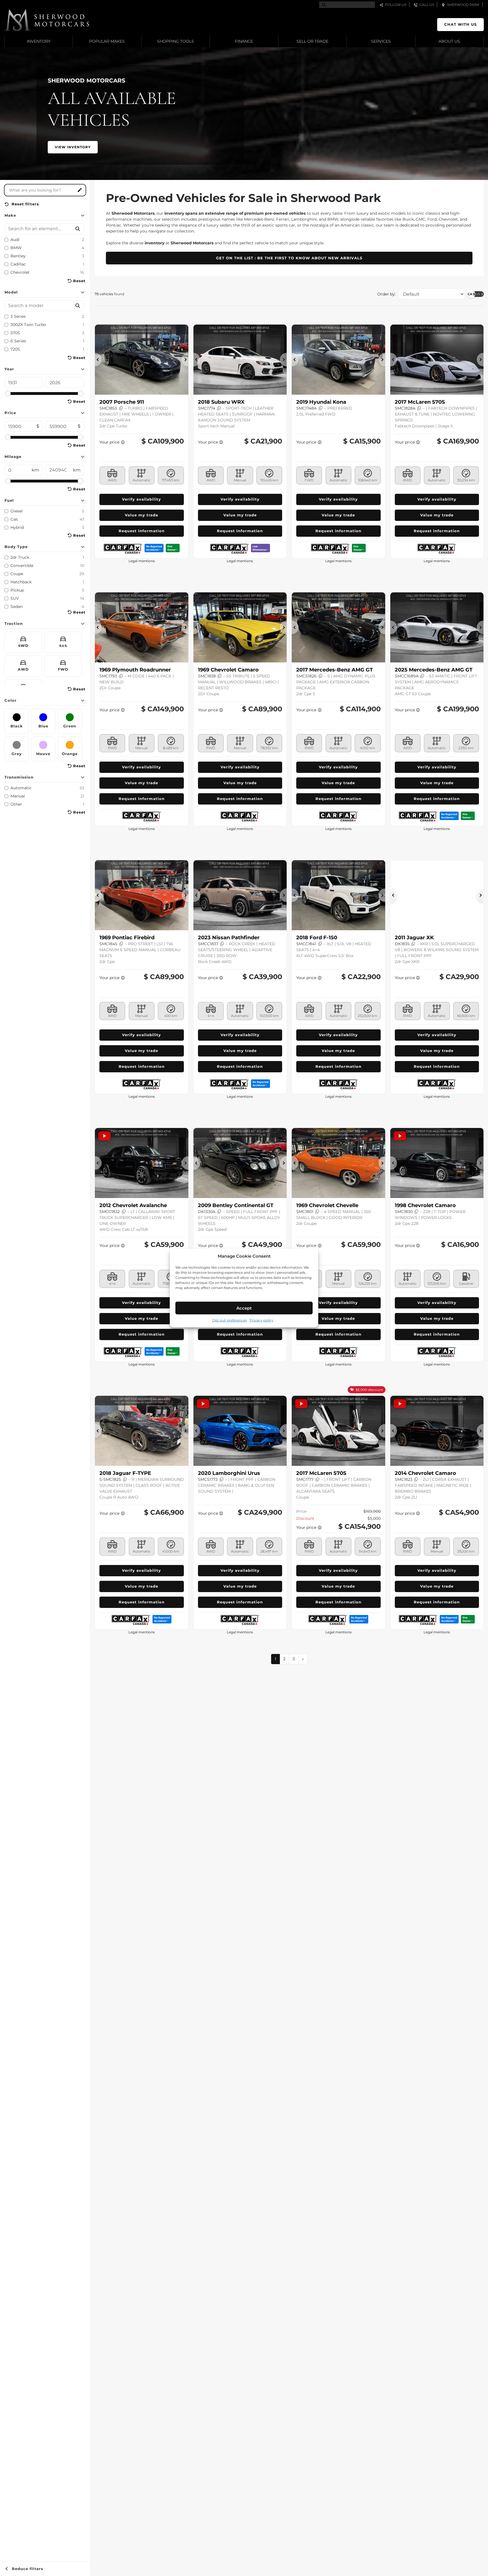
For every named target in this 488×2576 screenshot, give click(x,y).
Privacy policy (262, 1320)
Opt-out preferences (229, 1320)
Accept (244, 1308)
